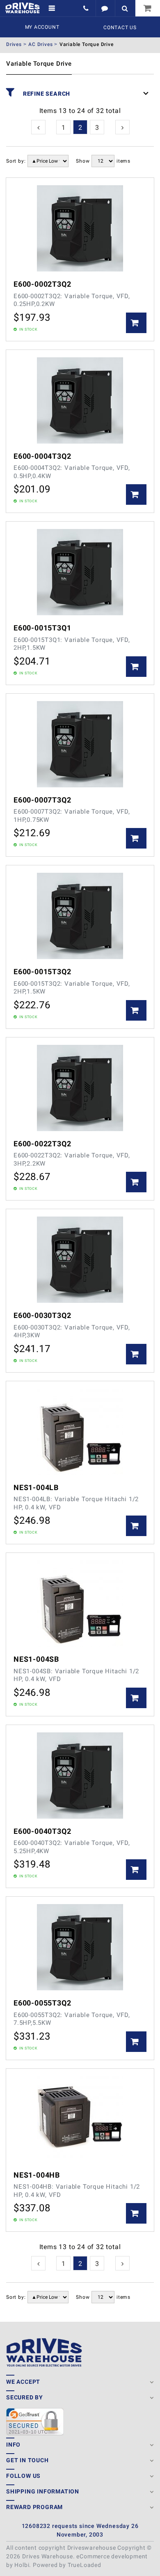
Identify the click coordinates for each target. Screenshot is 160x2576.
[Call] (87, 8)
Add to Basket (136, 323)
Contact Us (120, 28)
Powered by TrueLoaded (67, 2565)
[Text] (105, 8)
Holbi (22, 2565)
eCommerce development (112, 2556)
